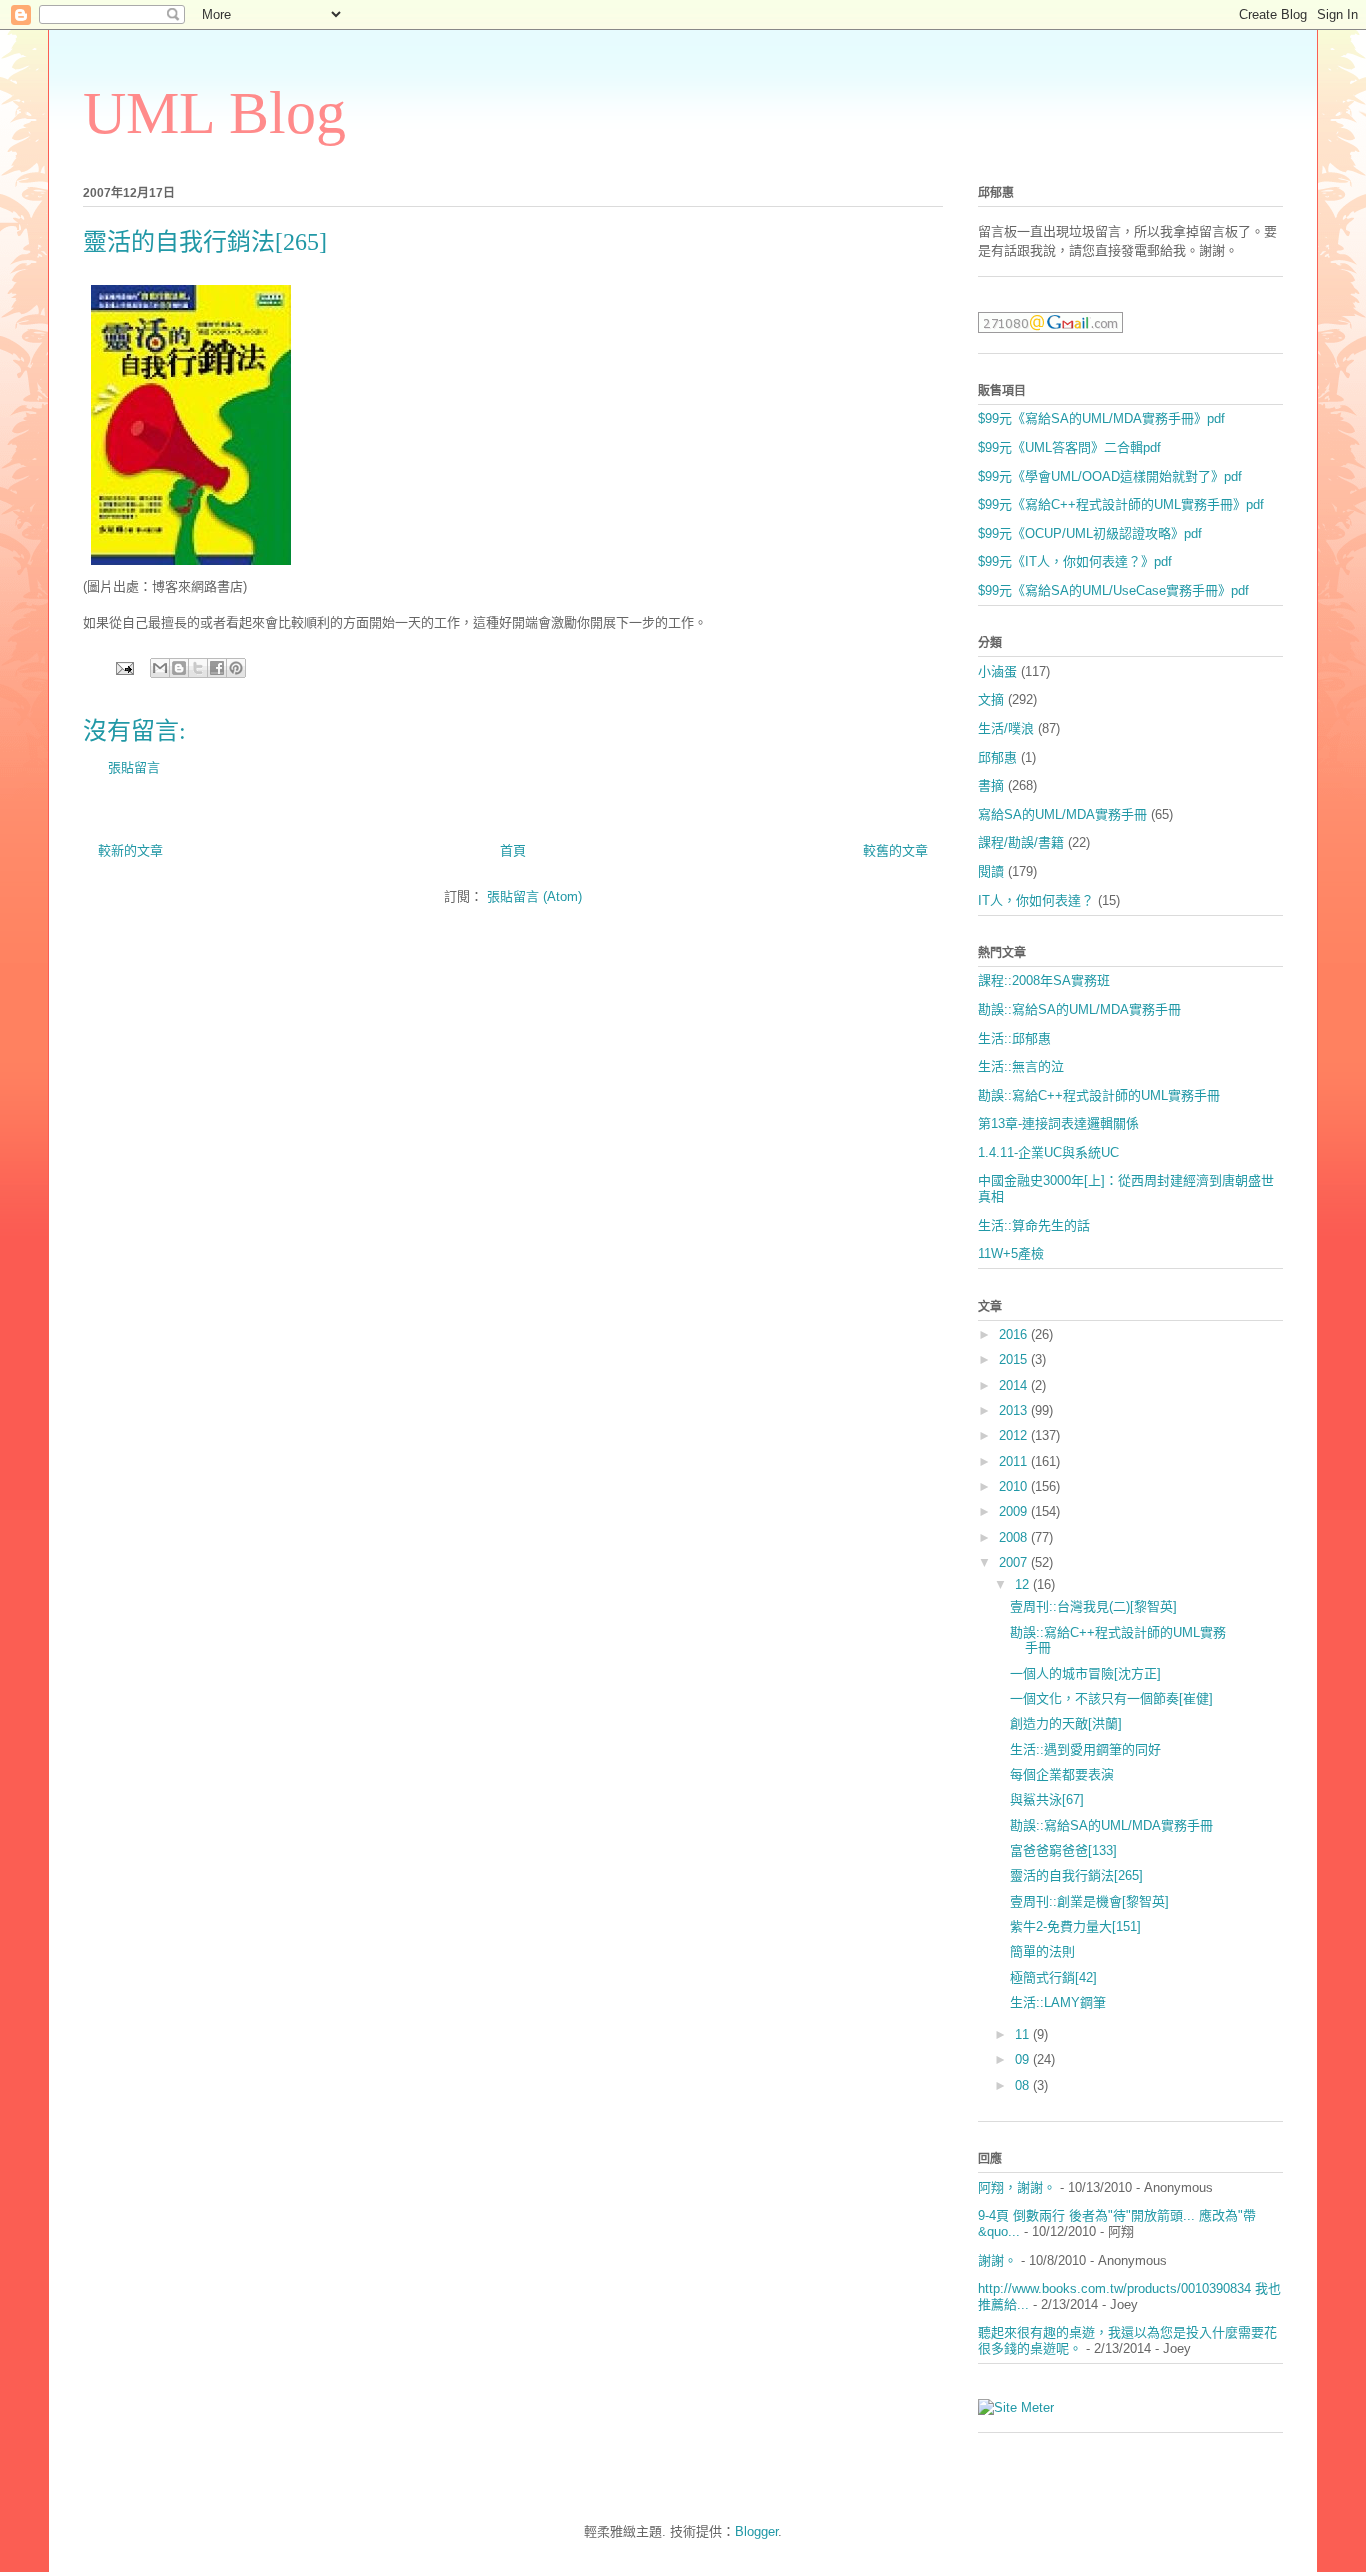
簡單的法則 (1042, 1951)
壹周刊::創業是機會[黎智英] (1089, 1901)
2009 (1015, 1511)
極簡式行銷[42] (1053, 1977)
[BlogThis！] (179, 668)
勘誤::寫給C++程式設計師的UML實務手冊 (1099, 1095)
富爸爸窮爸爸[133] (1063, 1850)
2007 (1015, 1562)
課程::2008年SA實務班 (1044, 980)
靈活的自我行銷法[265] (1076, 1875)
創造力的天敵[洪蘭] (1066, 1723)
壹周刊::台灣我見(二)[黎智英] (1093, 1606)
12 (1024, 1584)
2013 (1015, 1410)
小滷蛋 (997, 671)
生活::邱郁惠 (1014, 1038)
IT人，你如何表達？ (1036, 900)
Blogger (756, 2531)
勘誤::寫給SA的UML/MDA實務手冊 (1079, 1009)
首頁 (513, 850)
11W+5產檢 (1011, 1253)
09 (1024, 2059)
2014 (1015, 1385)
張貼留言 (134, 767)
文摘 (991, 699)
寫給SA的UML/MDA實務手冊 (1062, 814)
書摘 (991, 785)
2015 (1015, 1359)
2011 (1015, 1461)
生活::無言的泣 (1021, 1066)
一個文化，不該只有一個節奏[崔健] (1111, 1698)
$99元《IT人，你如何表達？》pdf (1075, 561)
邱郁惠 (997, 757)
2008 (1015, 1537)
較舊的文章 (895, 850)
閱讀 (991, 871)
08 (1024, 2085)
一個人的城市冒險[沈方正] (1085, 1673)
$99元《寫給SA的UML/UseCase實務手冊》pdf (1113, 590)
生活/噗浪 (1006, 728)
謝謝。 (997, 2260)
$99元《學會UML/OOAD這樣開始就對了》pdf (1110, 476)
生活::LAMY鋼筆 (1058, 2002)
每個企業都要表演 (1062, 1774)
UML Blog (214, 113)
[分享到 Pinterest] (236, 668)
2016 (1015, 1334)
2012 (1015, 1435)
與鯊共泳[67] (1047, 1799)
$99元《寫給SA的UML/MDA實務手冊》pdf (1101, 418)
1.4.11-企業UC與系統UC (1048, 1152)
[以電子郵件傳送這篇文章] (160, 668)
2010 (1015, 1486)
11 (1024, 2034)
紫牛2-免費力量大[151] (1075, 1926)
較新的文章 (130, 850)
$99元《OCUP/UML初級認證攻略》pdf (1090, 533)
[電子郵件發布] (123, 667)
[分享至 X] (198, 668)
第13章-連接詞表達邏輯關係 (1058, 1123)
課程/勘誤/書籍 (1021, 842)
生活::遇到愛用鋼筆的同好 (1085, 1749)
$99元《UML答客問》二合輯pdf (1069, 447)
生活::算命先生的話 (1034, 1225)
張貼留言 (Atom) (534, 896)
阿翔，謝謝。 (1017, 2187)
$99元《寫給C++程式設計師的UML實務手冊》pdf (1121, 504)
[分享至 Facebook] (217, 668)
